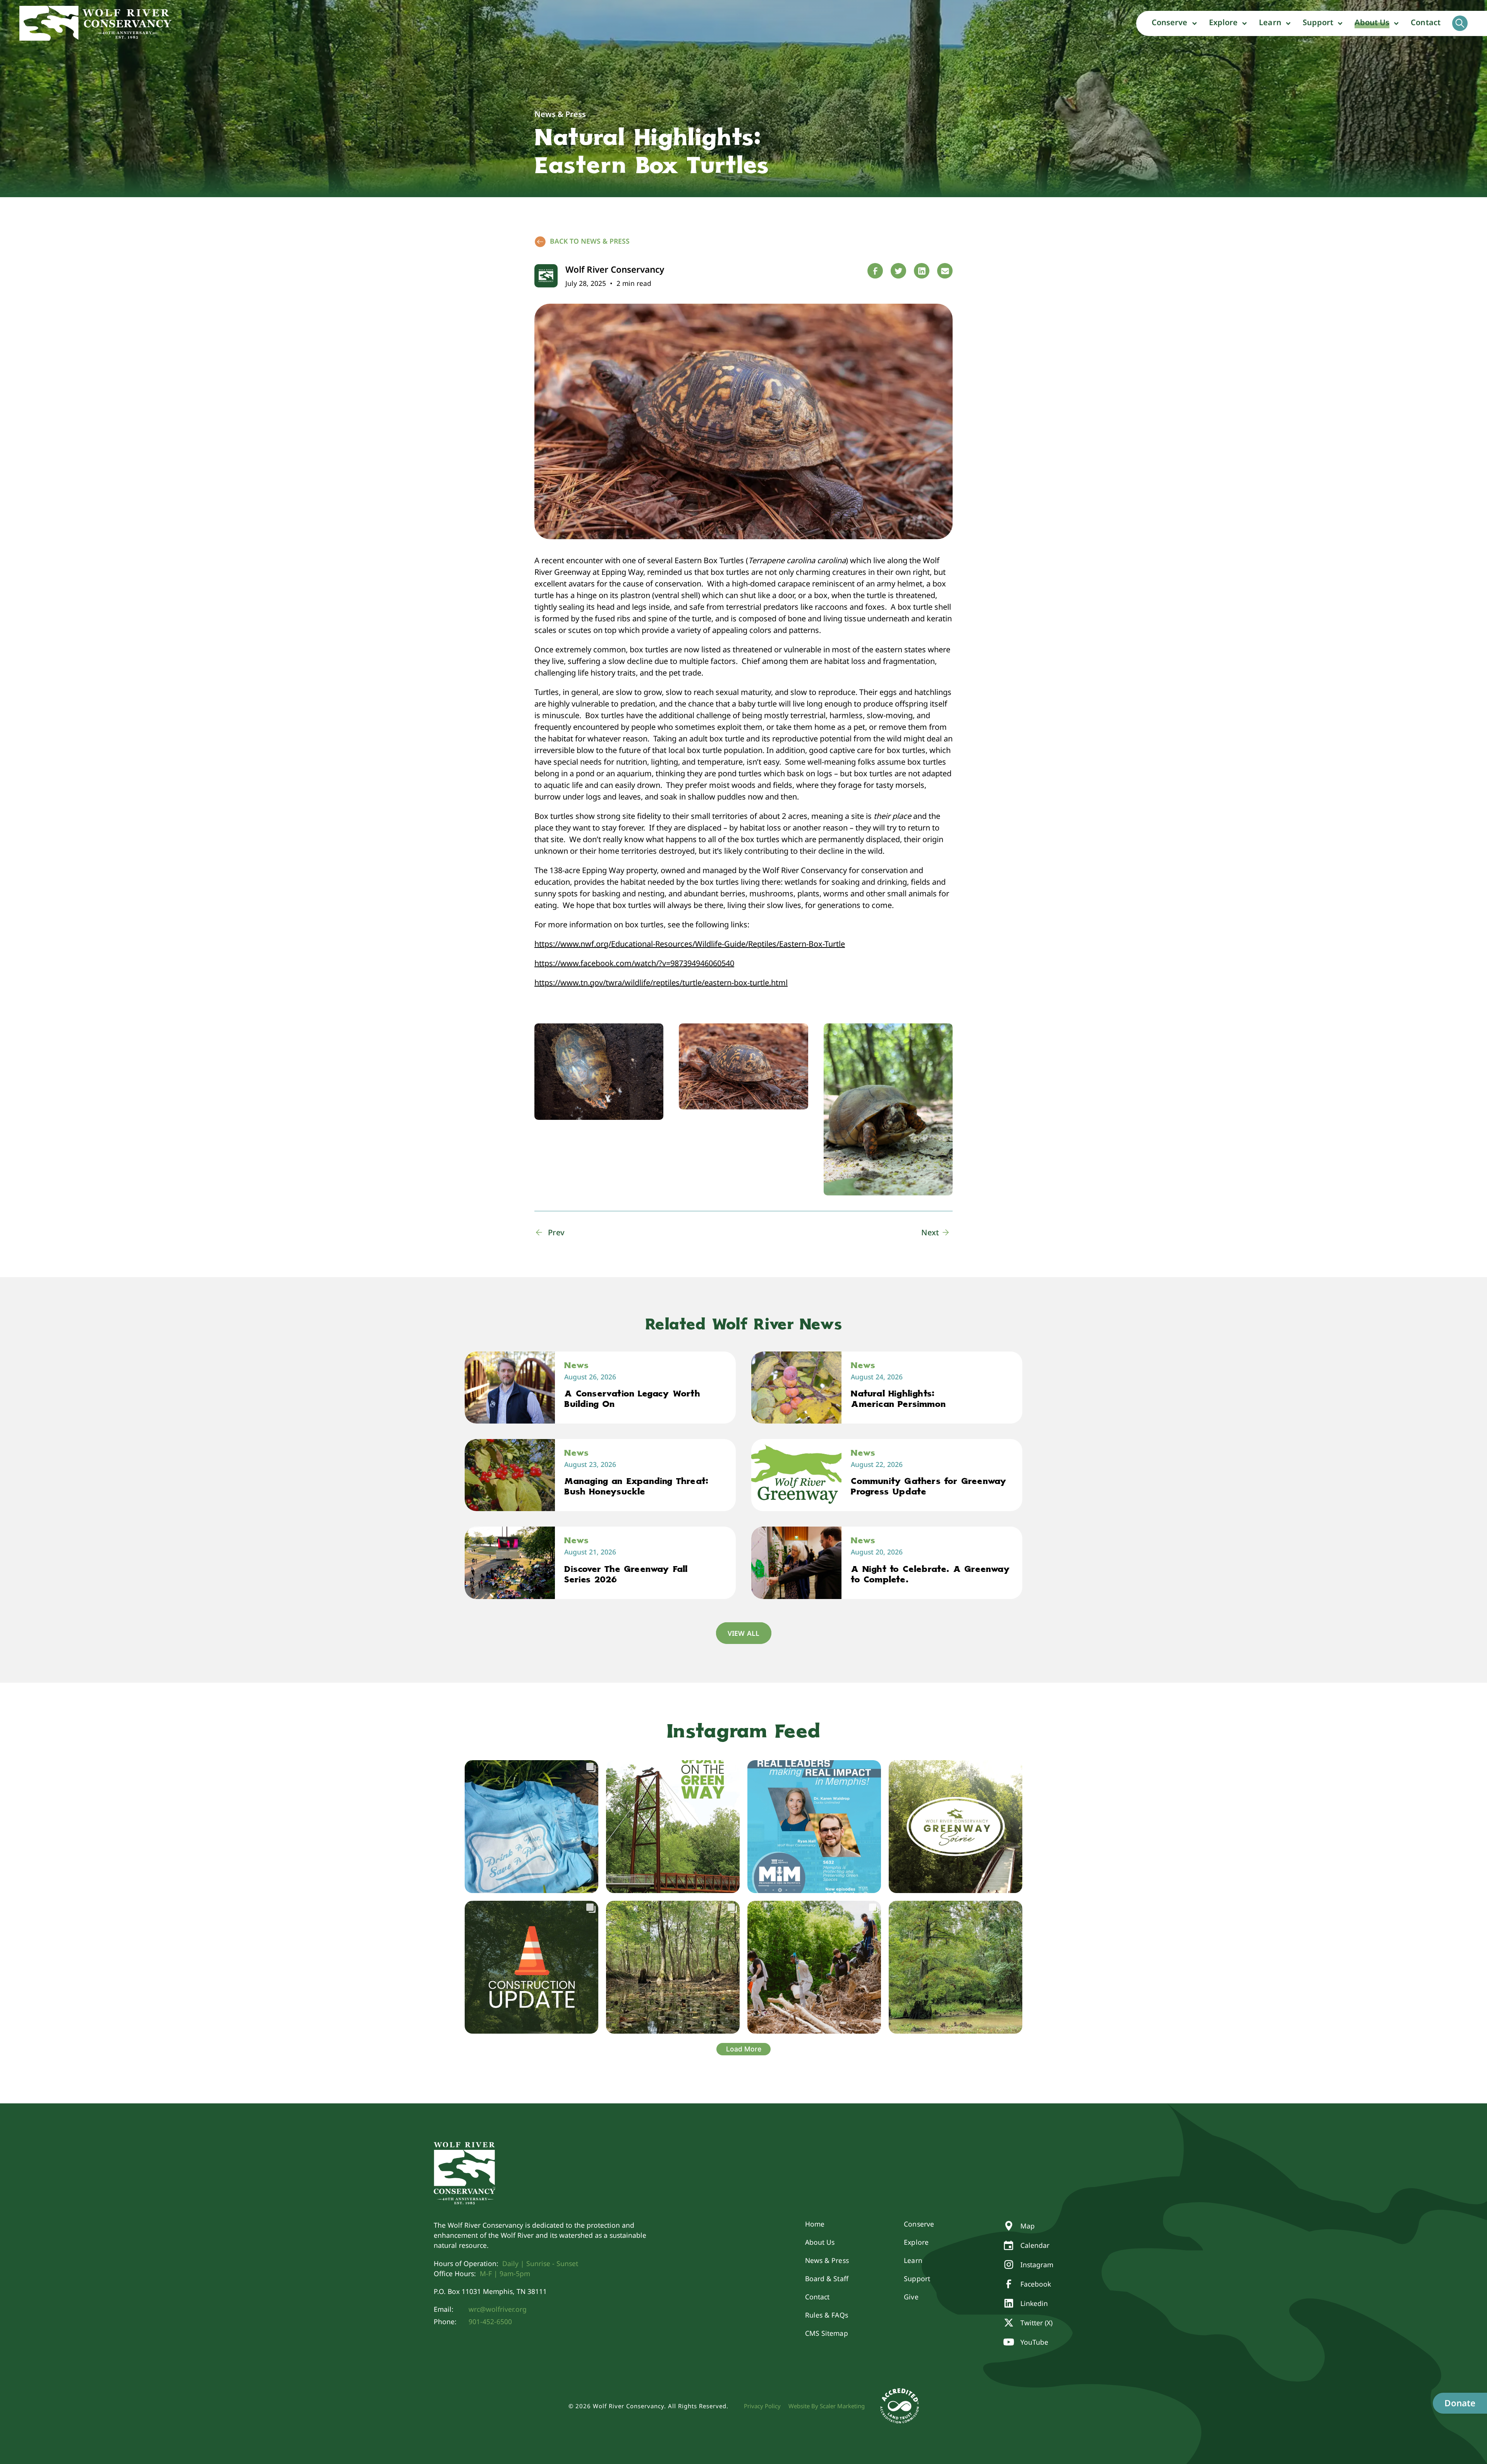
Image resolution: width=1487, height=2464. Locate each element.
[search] (1460, 23)
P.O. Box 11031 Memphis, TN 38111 (490, 2291)
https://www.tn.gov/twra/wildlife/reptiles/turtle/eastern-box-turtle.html (661, 983)
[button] (1174, 23)
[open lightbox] (599, 1072)
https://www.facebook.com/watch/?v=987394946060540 (634, 963)
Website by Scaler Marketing (827, 2406)
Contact (1426, 22)
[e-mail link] (945, 271)
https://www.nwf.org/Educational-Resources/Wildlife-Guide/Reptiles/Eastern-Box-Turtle (690, 944)
